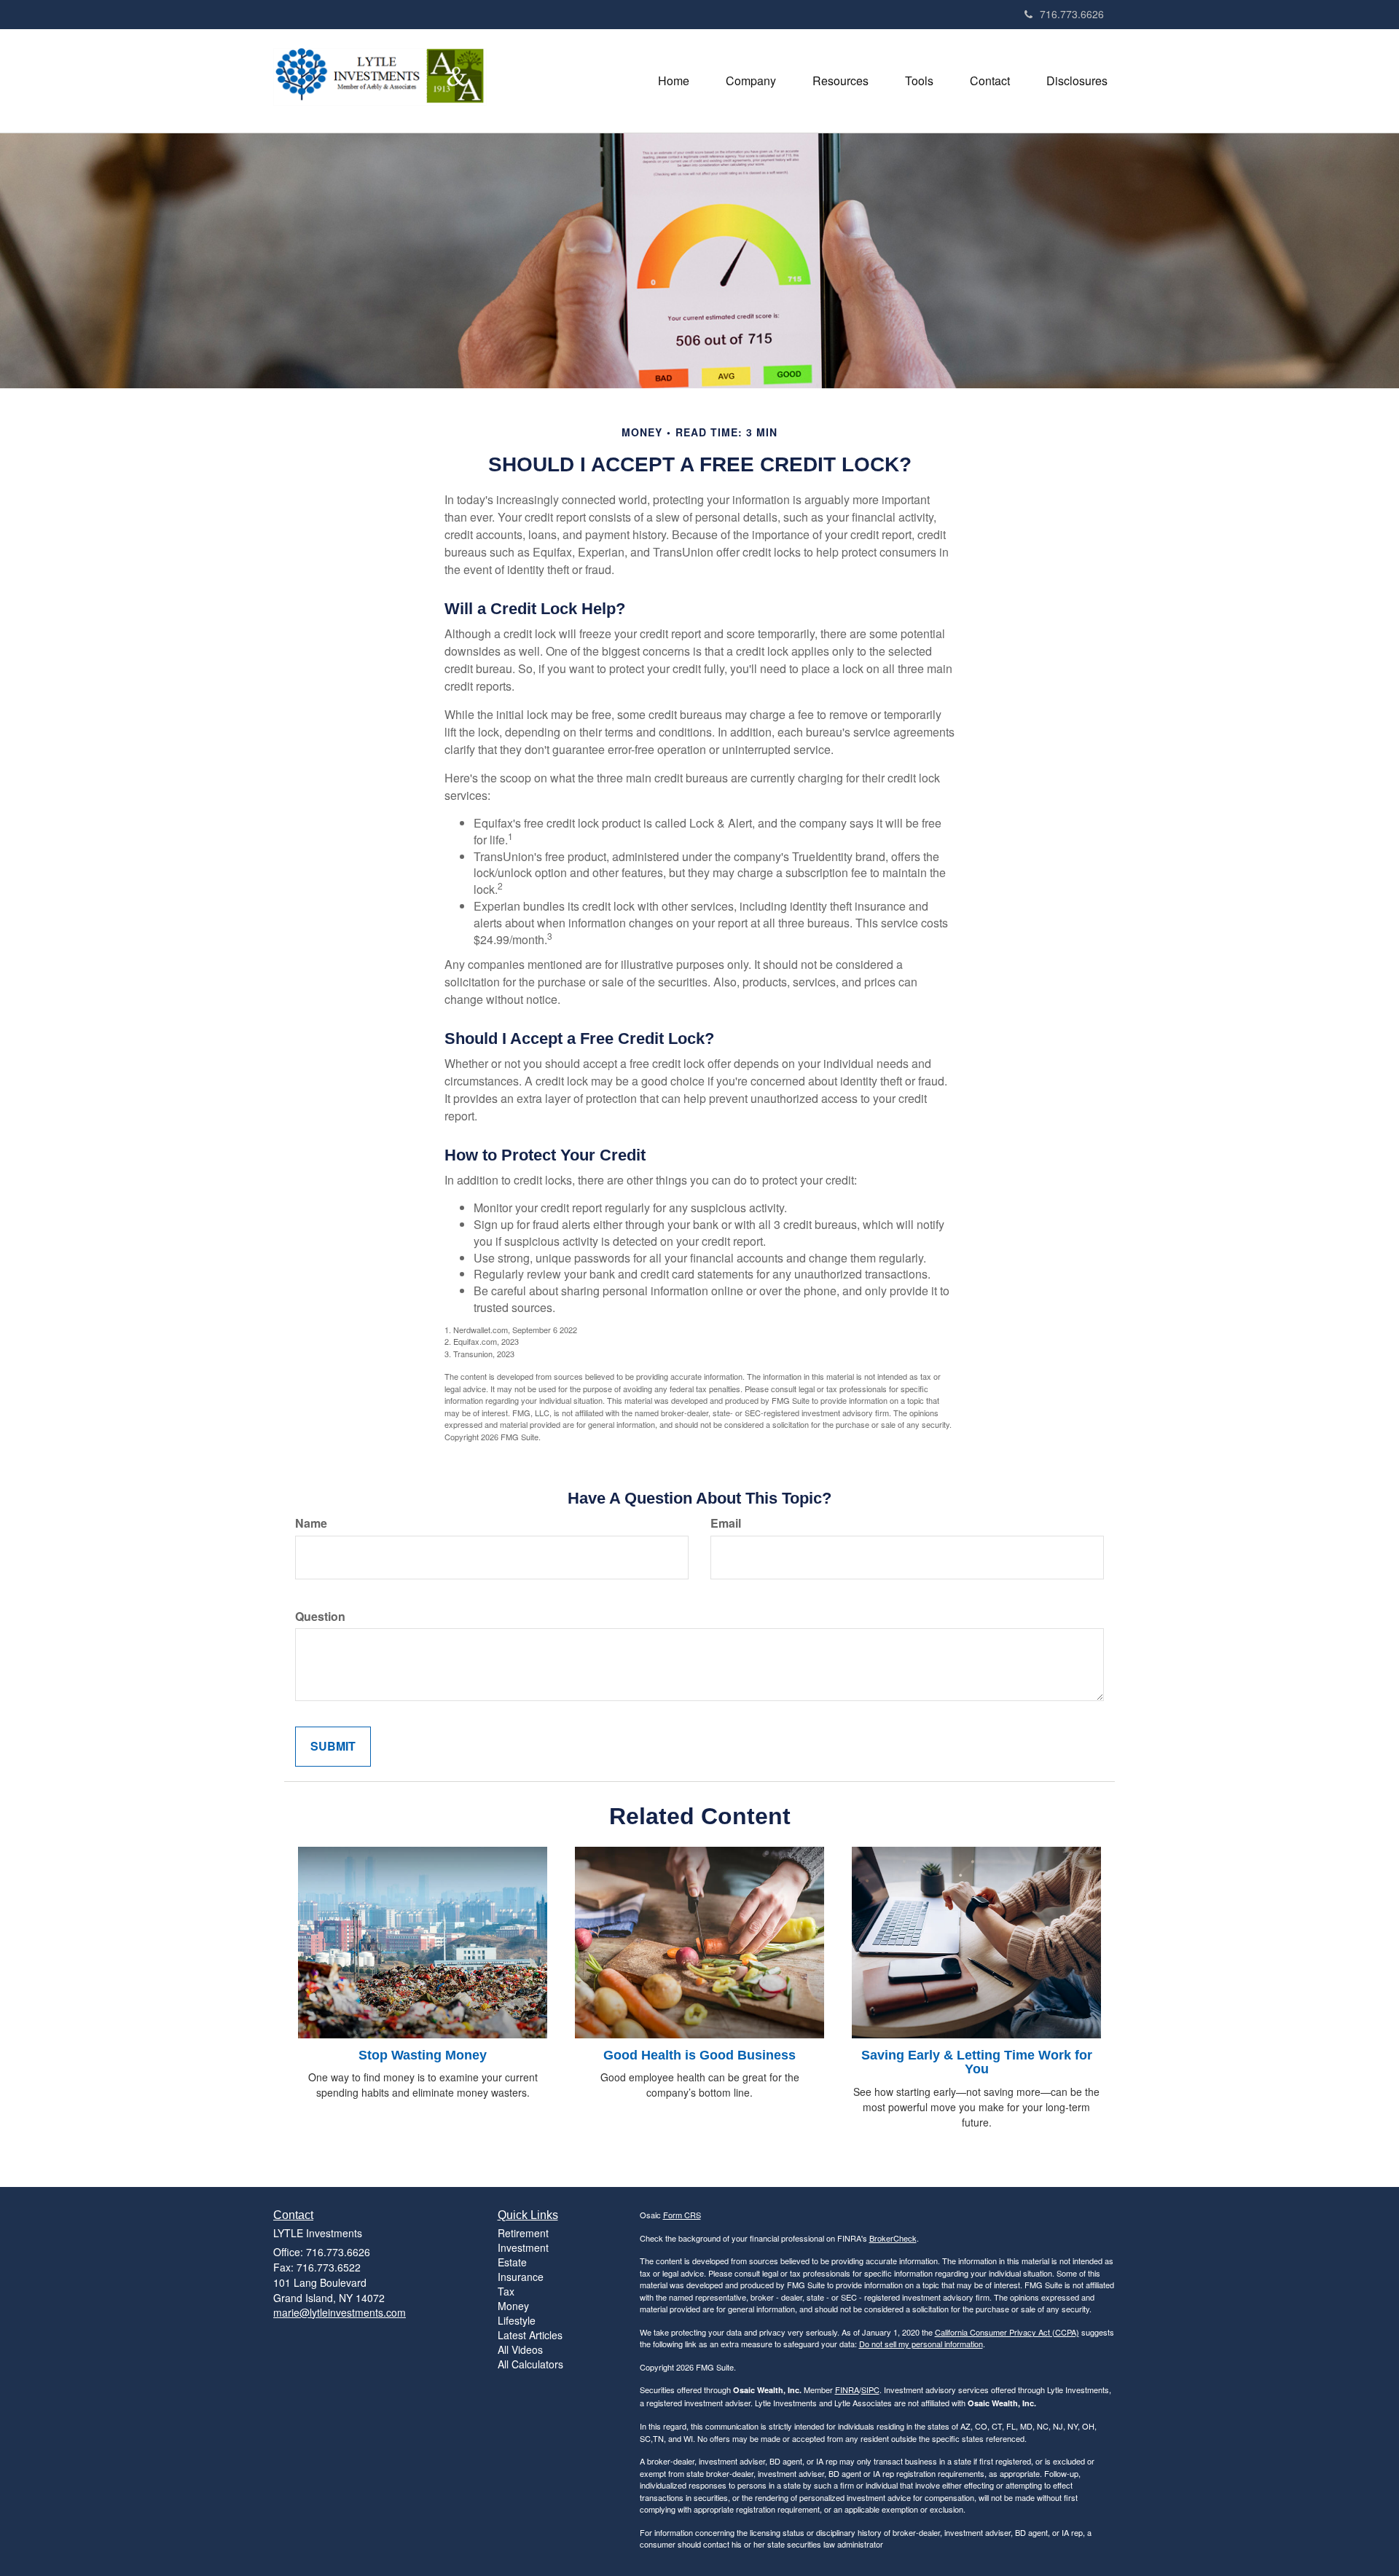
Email (726, 1523)
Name (311, 1523)
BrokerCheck (893, 2238)
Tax (506, 2291)
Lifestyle (517, 2320)
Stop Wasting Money (423, 2055)
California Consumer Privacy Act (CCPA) (1007, 2332)
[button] (751, 81)
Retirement (523, 2233)
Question (320, 1617)
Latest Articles (530, 2335)
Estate (512, 2262)
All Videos (520, 2349)
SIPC (870, 2390)
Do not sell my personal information (921, 2344)
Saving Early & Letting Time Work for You (977, 2062)
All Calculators (530, 2364)
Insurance (521, 2277)
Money (513, 2306)
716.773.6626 (1072, 14)
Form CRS (682, 2215)
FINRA (847, 2390)
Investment (523, 2247)
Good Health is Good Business (699, 2055)
